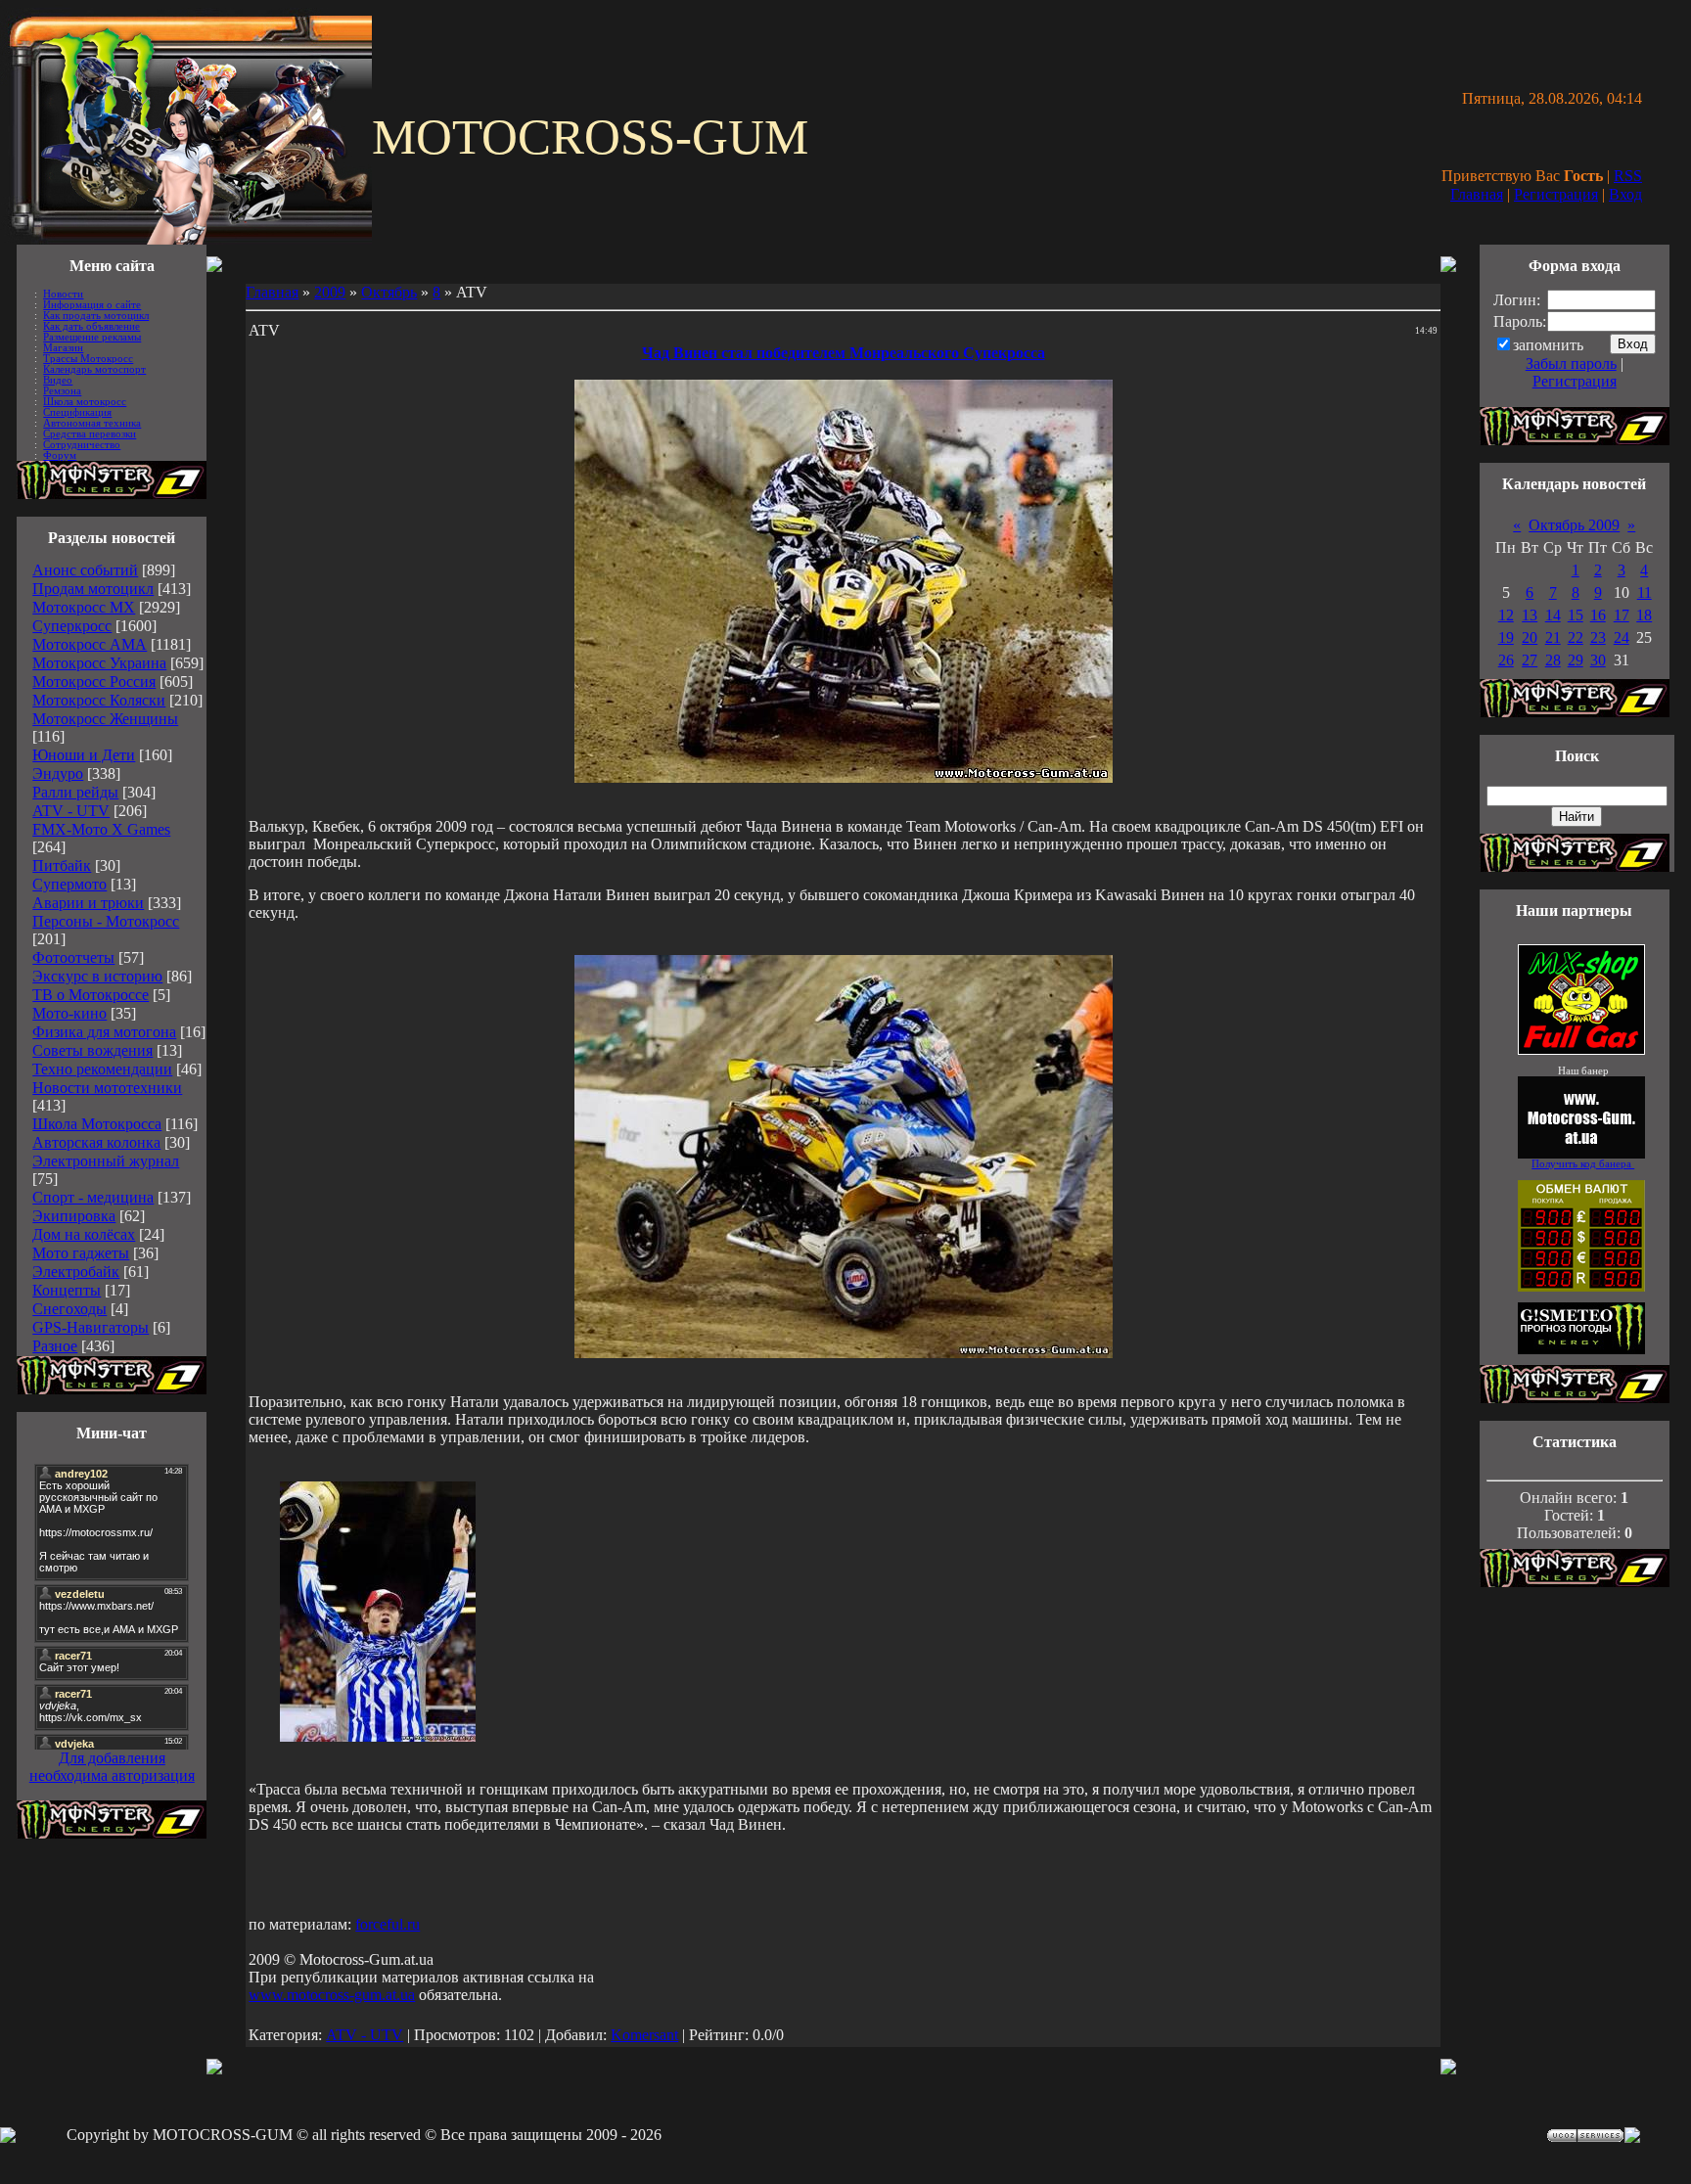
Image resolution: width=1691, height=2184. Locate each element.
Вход (1625, 194)
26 (1506, 660)
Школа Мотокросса (97, 1124)
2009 (330, 292)
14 (1553, 615)
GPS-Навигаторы (91, 1327)
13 (1530, 615)
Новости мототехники (107, 1088)
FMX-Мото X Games (101, 829)
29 (1576, 660)
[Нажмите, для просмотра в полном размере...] (844, 1353)
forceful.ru (388, 1924)
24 (1622, 637)
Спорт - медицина (93, 1197)
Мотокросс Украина (99, 663)
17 (1622, 615)
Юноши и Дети (84, 755)
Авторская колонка (96, 1142)
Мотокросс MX (84, 607)
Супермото (69, 884)
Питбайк (62, 865)
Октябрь (389, 292)
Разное (55, 1346)
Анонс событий (85, 570)
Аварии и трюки (88, 903)
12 (1506, 615)
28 (1553, 660)
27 (1530, 660)
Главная (1477, 194)
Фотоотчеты (73, 957)
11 (1645, 592)
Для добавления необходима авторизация (112, 1767)
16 (1598, 615)
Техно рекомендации (102, 1069)
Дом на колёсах (84, 1234)
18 (1644, 615)
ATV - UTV (71, 811)
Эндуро (58, 773)
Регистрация (1556, 194)
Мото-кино (69, 1013)
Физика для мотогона (104, 1032)
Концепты (67, 1290)
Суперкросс (72, 626)
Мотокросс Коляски (99, 700)
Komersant (644, 2035)
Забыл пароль (1571, 364)
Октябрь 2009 (1574, 525)
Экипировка (74, 1216)
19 (1506, 637)
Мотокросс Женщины (105, 719)
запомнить (1548, 345)
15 (1576, 615)
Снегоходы (69, 1309)
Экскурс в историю (97, 976)
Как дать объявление (91, 326)
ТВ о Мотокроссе (91, 995)
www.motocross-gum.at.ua (332, 1995)
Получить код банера (1583, 1164)
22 (1576, 637)
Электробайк (76, 1272)
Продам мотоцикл (93, 589)
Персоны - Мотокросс (106, 921)
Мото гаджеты (81, 1253)
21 (1553, 637)
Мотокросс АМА (90, 644)
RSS (1628, 176)
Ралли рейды (75, 792)
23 (1598, 637)
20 (1530, 637)
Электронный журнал (106, 1161)
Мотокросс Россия (94, 682)
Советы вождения (92, 1050)
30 (1598, 660)
